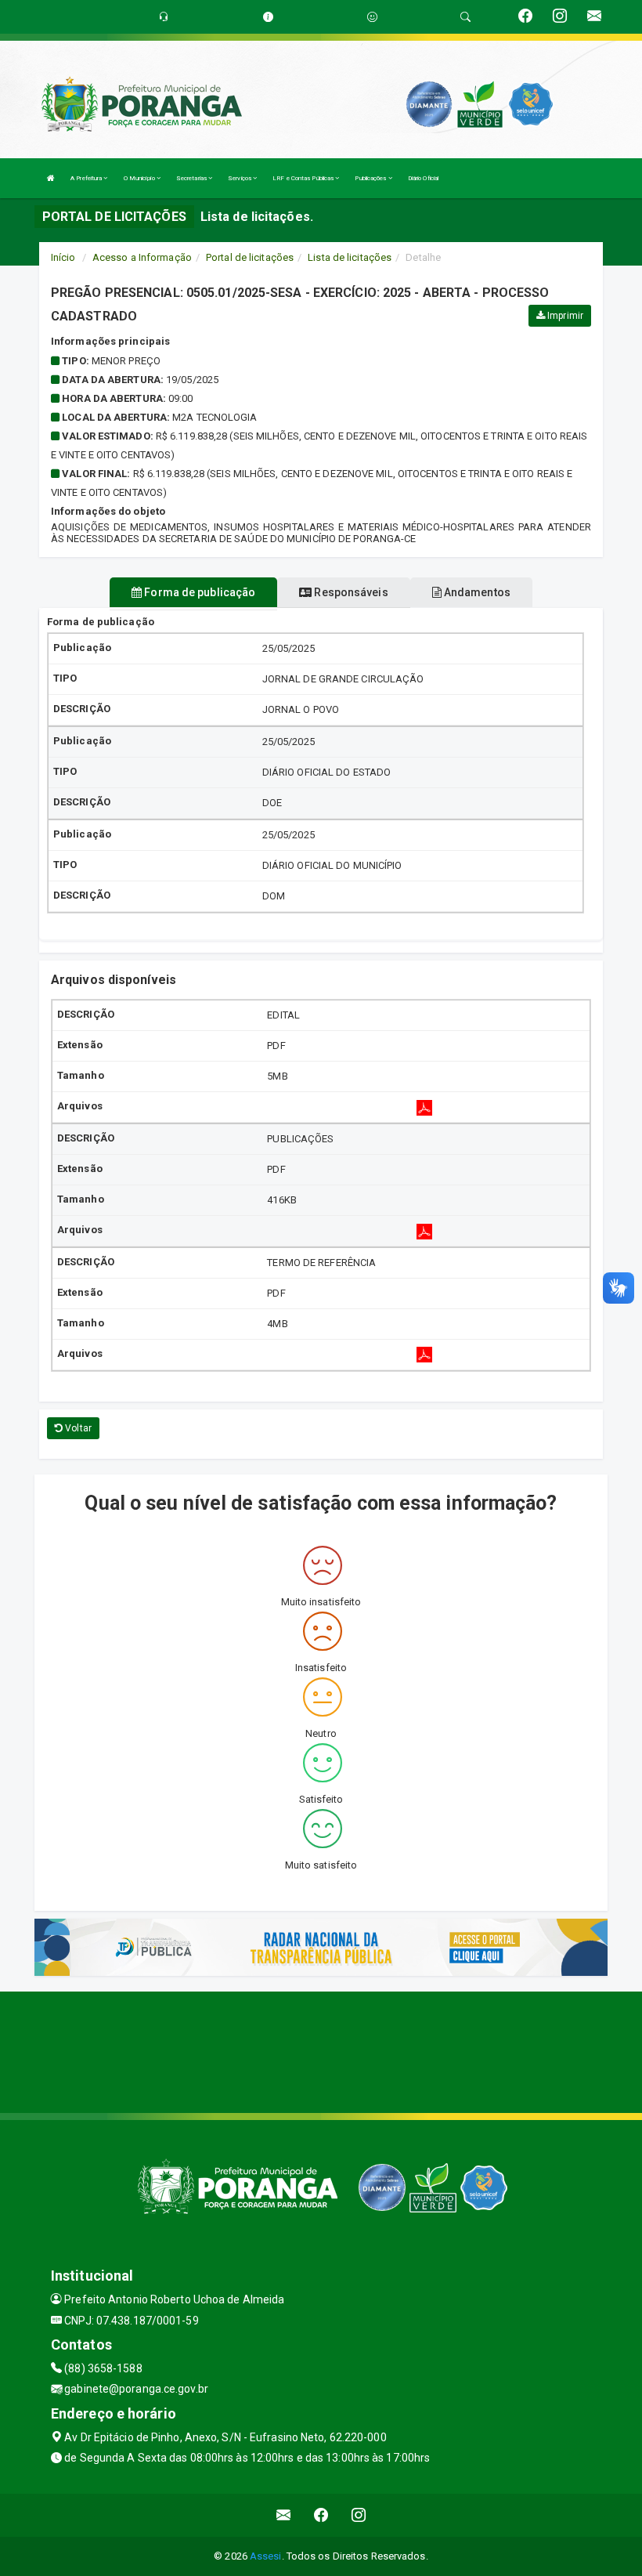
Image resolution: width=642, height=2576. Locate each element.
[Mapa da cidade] (321, 2050)
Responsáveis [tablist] (350, 592)
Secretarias (192, 178)
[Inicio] (51, 178)
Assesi (266, 2556)
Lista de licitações (350, 257)
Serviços (240, 178)
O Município (140, 178)
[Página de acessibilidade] (372, 17)
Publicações (371, 178)
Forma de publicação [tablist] (198, 592)
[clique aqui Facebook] (321, 2515)
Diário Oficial (423, 178)
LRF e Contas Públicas (304, 178)
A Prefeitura (87, 178)
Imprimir (564, 316)
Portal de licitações (250, 257)
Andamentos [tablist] (476, 592)
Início (63, 257)
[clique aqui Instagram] (359, 2515)
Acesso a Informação (142, 257)
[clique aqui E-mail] (284, 2515)
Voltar (77, 1428)
